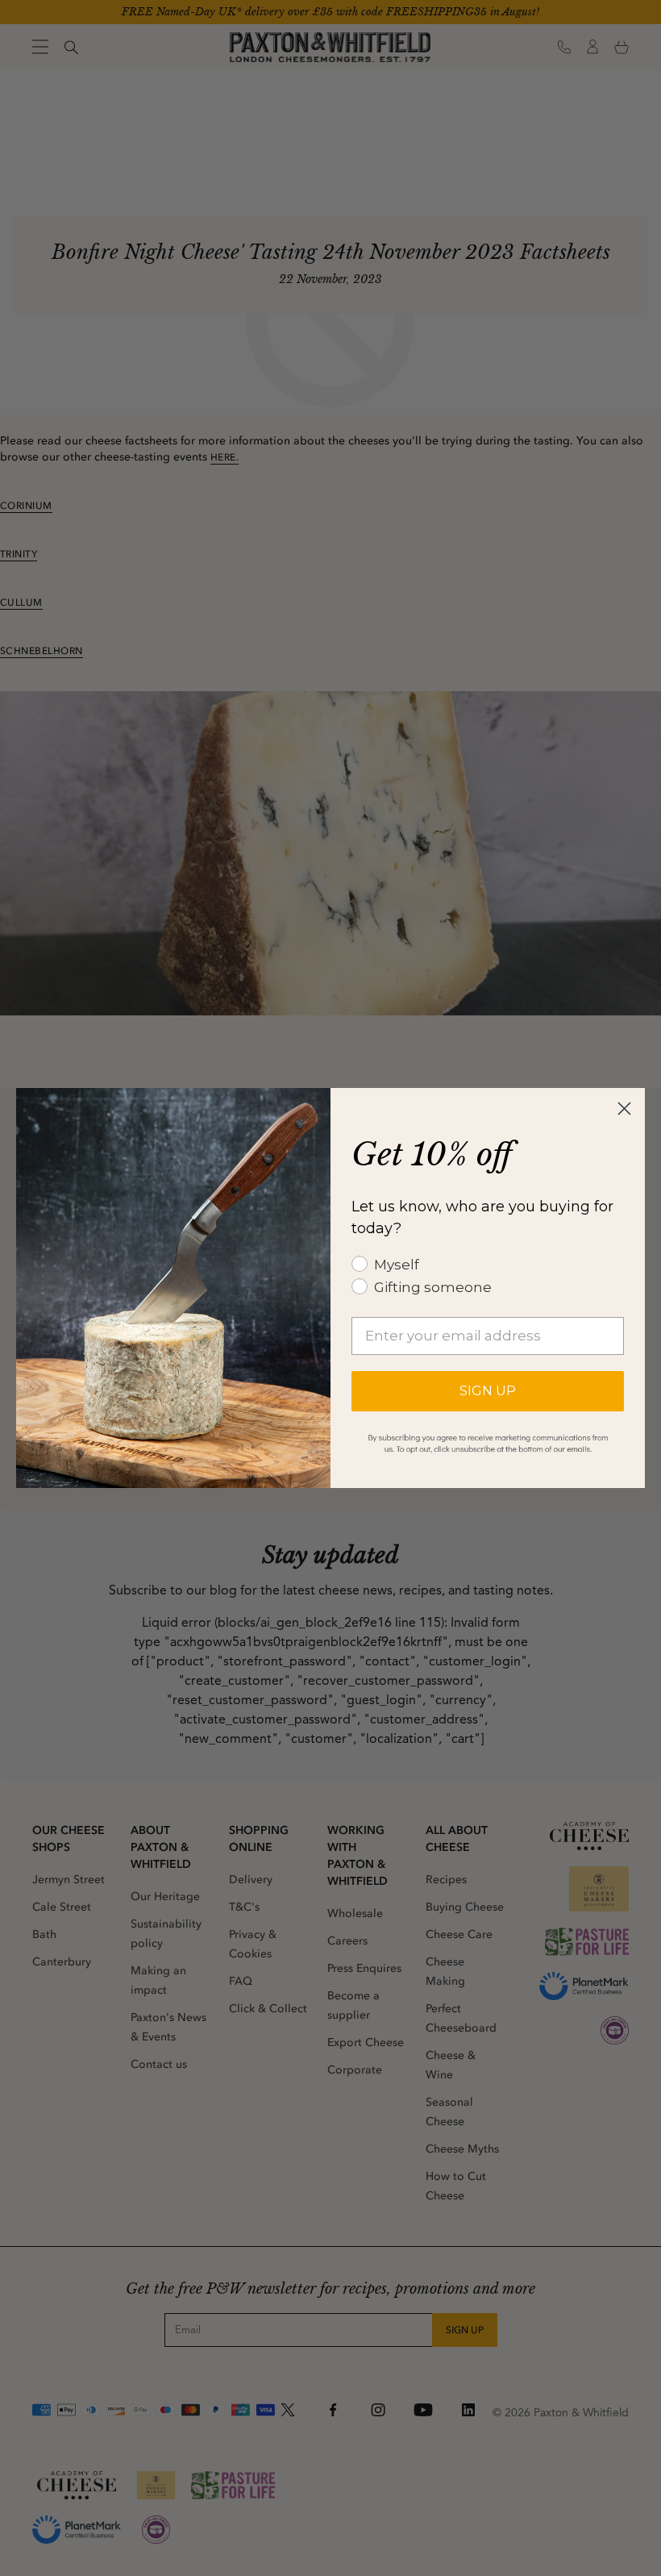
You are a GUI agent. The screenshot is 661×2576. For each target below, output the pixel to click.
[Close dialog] (624, 1109)
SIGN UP (488, 1391)
